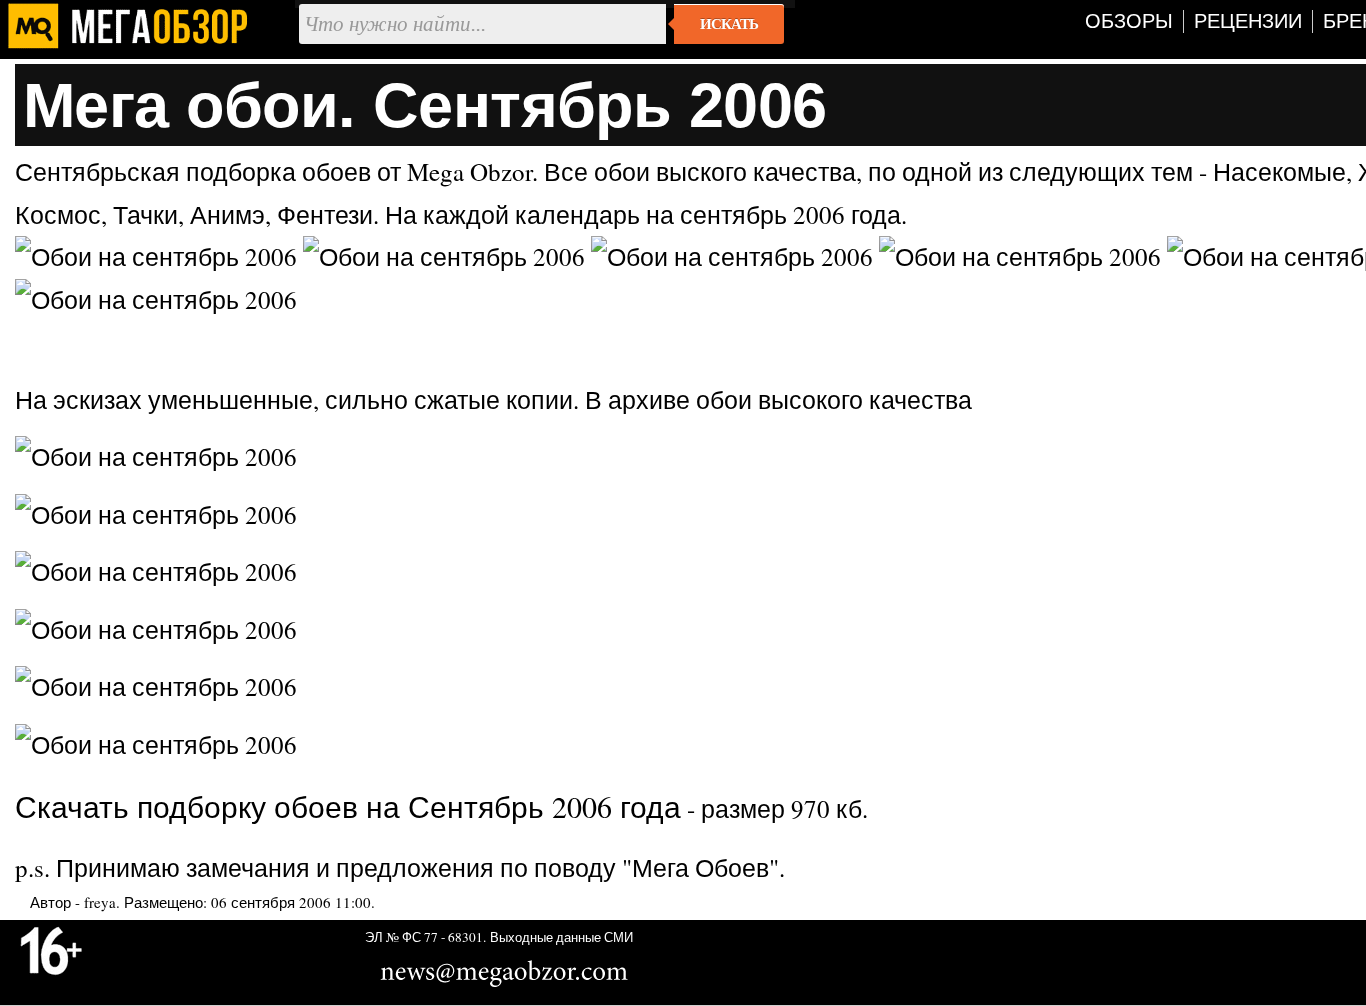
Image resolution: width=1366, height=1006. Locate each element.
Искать (729, 24)
